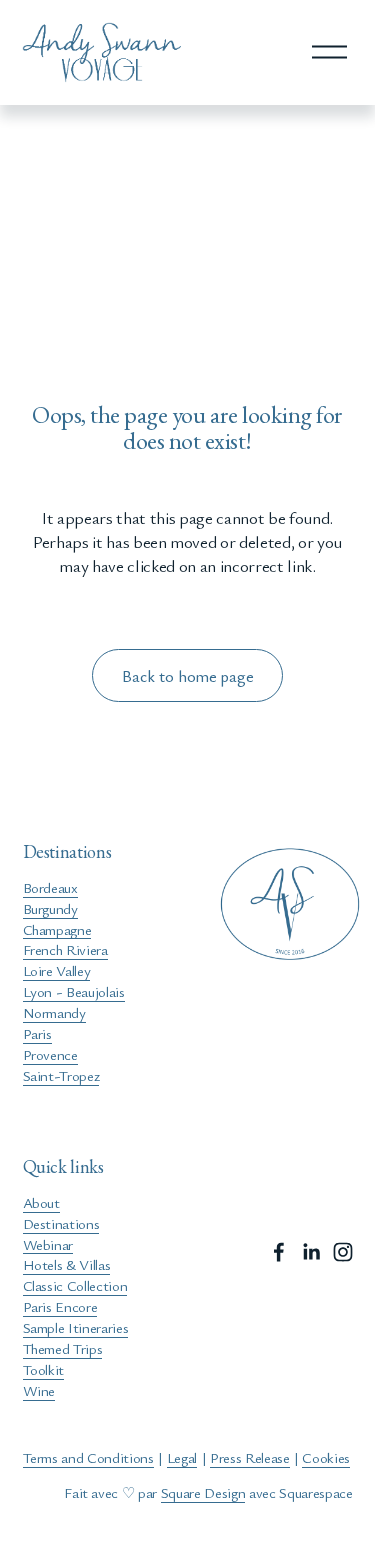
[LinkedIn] (311, 1252)
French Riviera (65, 949)
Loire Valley (57, 970)
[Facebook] (279, 1252)
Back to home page (188, 676)
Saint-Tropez (61, 1075)
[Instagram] (343, 1252)
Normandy (54, 1012)
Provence (50, 1054)
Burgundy (50, 908)
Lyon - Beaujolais (74, 991)
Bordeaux (50, 887)
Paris (37, 1033)
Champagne (57, 929)
